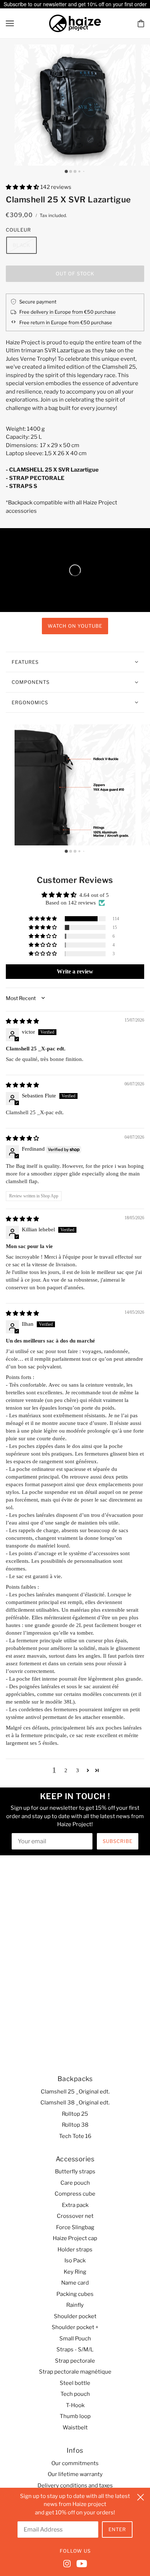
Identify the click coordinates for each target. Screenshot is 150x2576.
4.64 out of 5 (94, 895)
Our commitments (75, 2463)
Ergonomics (30, 702)
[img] (22, 1021)
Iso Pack (75, 2261)
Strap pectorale (75, 2361)
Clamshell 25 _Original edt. (75, 2092)
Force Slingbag (75, 2227)
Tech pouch (75, 2394)
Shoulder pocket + (75, 2327)
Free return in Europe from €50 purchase (66, 322)
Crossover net (75, 2216)
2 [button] (66, 1770)
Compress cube (75, 2194)
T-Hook (75, 2405)
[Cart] (141, 23)
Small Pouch (75, 2339)
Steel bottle (75, 2383)
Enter (117, 2529)
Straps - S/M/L (75, 2350)
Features (25, 662)
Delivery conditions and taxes (75, 2486)
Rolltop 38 (75, 2125)
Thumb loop (75, 2416)
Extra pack (75, 2205)
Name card (75, 2283)
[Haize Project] (75, 23)
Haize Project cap (75, 2238)
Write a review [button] (75, 971)
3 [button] (78, 1770)
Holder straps (75, 2250)
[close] (141, 2496)
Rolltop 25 (75, 2114)
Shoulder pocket (75, 2316)
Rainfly (75, 2305)
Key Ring (75, 2272)
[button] (23, 187)
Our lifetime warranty (75, 2474)
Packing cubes (75, 2294)
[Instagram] (68, 2563)
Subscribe (118, 1841)
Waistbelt (75, 2428)
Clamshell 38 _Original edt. (75, 2103)
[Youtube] (80, 2563)
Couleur (18, 230)
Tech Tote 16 (75, 2136)
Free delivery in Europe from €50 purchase (68, 312)
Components (31, 682)
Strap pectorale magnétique (75, 2372)
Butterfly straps (75, 2172)
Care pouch (75, 2183)
